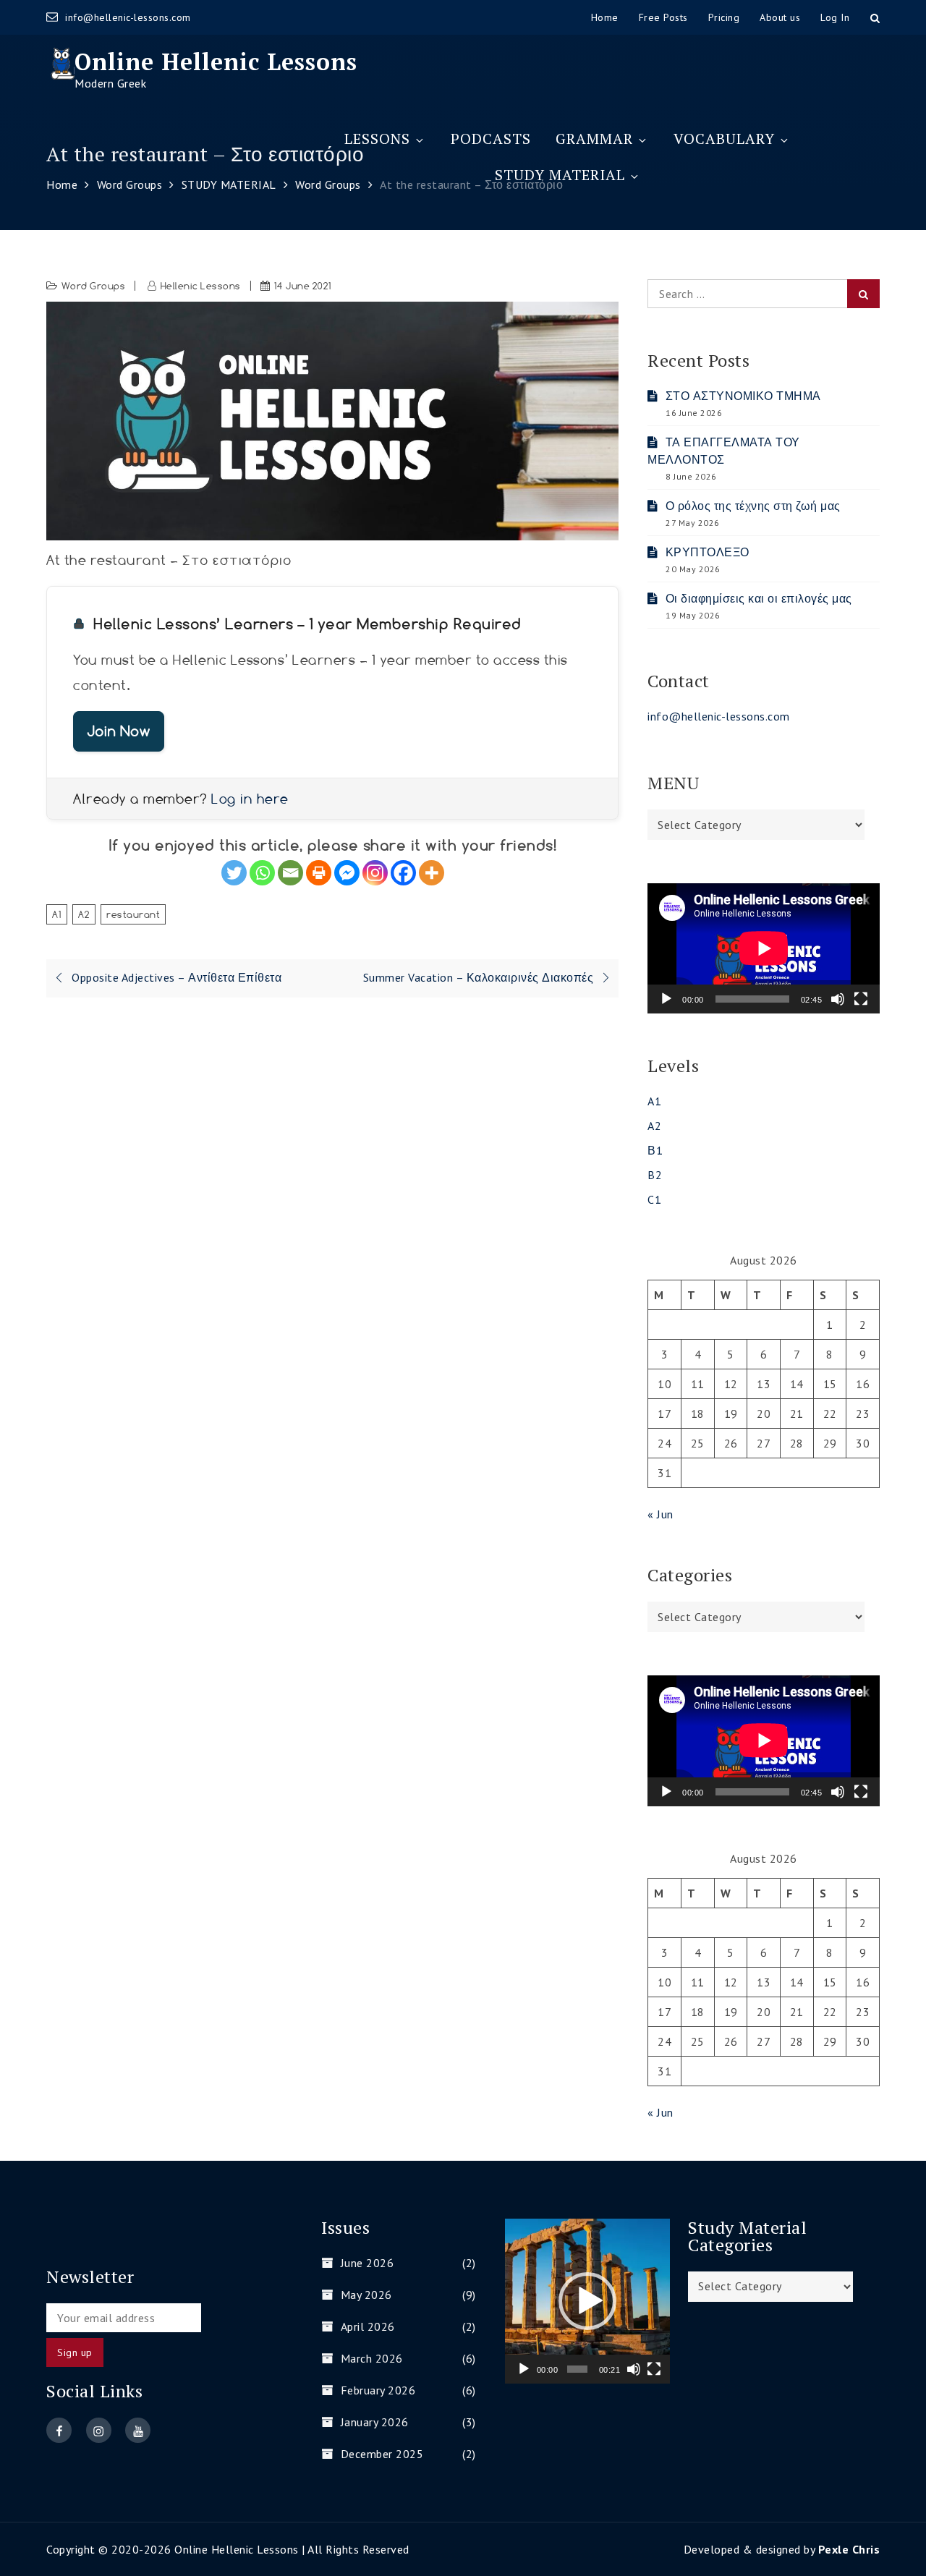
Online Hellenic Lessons (216, 61)
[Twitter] (234, 873)
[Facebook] (403, 873)
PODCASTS (491, 139)
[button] (587, 2301)
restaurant (133, 914)
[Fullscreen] (861, 999)
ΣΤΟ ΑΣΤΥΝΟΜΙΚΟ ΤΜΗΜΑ (743, 396)
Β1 (655, 1150)
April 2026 (368, 2326)
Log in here (250, 799)
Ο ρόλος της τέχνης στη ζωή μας (753, 506)
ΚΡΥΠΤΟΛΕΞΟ (708, 552)
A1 (57, 914)
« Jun (660, 1514)
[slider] (577, 2369)
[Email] (290, 873)
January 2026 (375, 2422)
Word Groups (94, 286)
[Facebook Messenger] (347, 873)
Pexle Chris (849, 2549)
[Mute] (838, 999)
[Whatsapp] (262, 873)
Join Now (119, 731)
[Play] (666, 999)
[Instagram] (375, 873)
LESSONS (377, 139)
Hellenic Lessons (201, 286)
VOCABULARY (724, 139)
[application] (764, 948)
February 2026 (378, 2390)
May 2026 (366, 2295)
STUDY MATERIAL (560, 175)
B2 (655, 1175)
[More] (432, 873)
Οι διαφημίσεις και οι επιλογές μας (759, 598)
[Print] (319, 873)
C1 (654, 1199)
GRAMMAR (594, 139)
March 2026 (372, 2358)
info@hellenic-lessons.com (128, 17)
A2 (84, 914)
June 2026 (367, 2263)
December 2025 (382, 2454)
